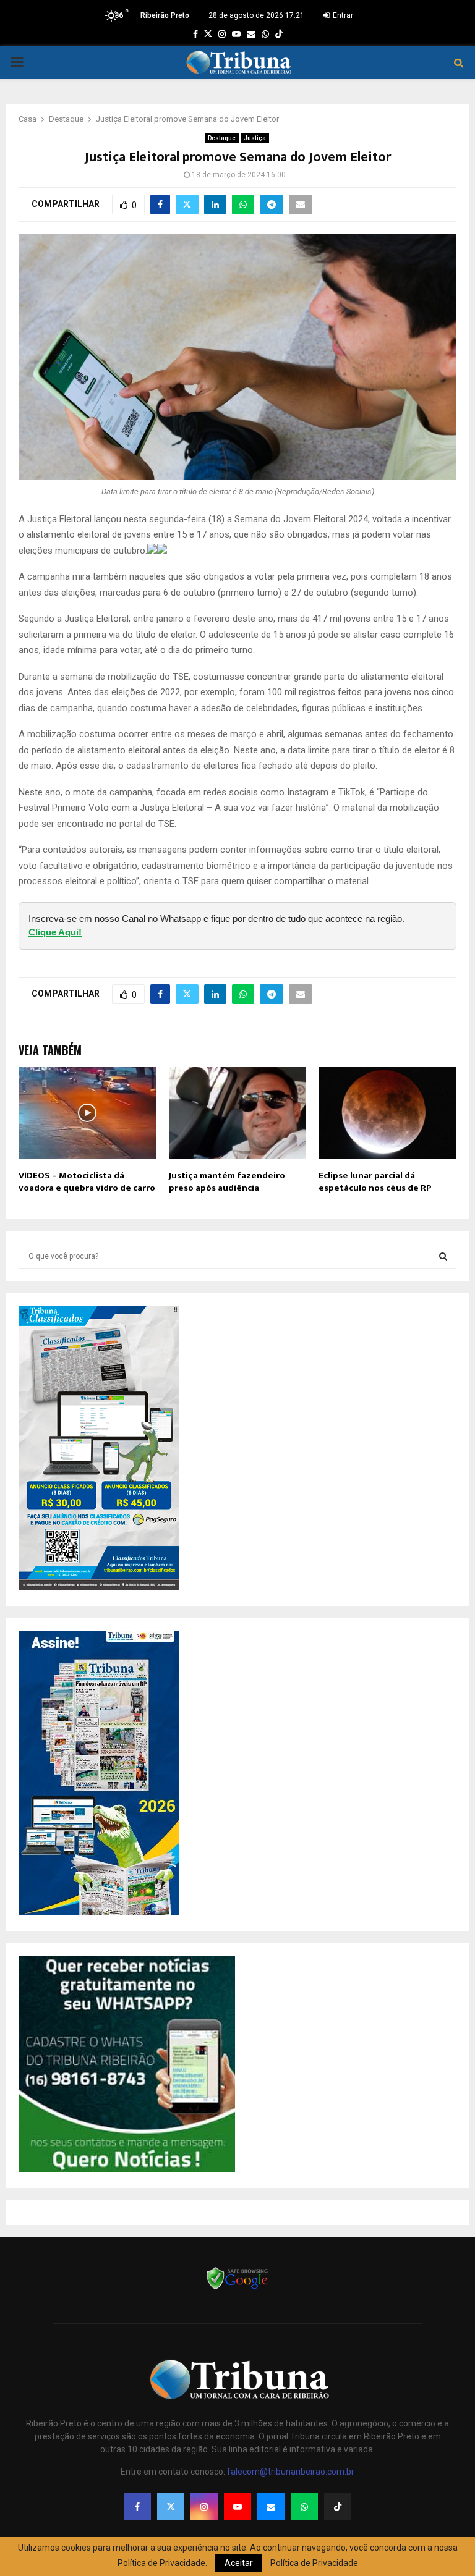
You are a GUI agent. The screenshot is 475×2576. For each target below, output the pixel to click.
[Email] (271, 2507)
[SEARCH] (443, 1256)
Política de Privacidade (314, 2563)
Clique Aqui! (55, 932)
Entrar (342, 15)
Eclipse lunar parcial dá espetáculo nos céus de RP (375, 1182)
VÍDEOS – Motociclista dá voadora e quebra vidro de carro (87, 1182)
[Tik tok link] (279, 34)
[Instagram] (204, 2507)
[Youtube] (237, 2507)
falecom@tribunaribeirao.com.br (291, 2472)
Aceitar (239, 2563)
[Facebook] (137, 2507)
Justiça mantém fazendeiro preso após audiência (227, 1182)
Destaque (222, 138)
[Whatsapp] (304, 2507)
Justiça (255, 138)
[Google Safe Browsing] (237, 2288)
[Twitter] (171, 2507)
